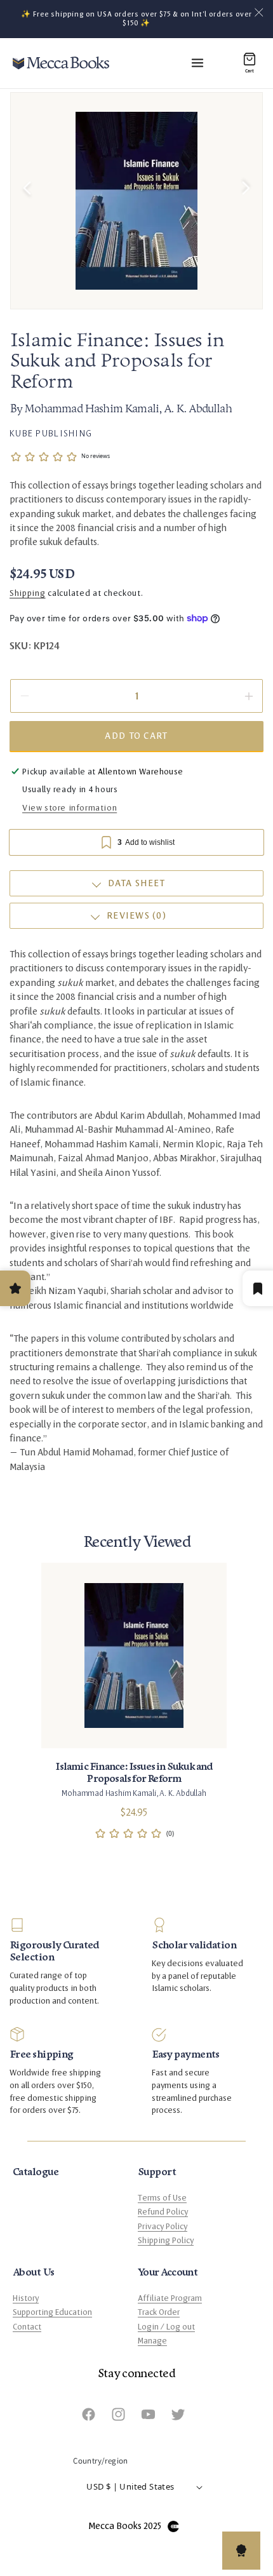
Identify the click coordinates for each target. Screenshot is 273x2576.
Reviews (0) (136, 916)
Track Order (159, 2312)
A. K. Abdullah (198, 410)
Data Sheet (137, 883)
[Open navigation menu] (197, 63)
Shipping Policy (166, 2241)
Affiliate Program (170, 2298)
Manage (152, 2341)
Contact (27, 2327)
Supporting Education (52, 2312)
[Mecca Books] (61, 63)
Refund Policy (163, 2212)
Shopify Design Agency (173, 2526)
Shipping (28, 593)
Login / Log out (166, 2327)
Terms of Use (162, 2198)
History (26, 2298)
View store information (70, 808)
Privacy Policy (163, 2227)
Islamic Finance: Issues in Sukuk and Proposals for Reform (134, 1773)
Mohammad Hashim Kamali (92, 410)
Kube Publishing (51, 433)
